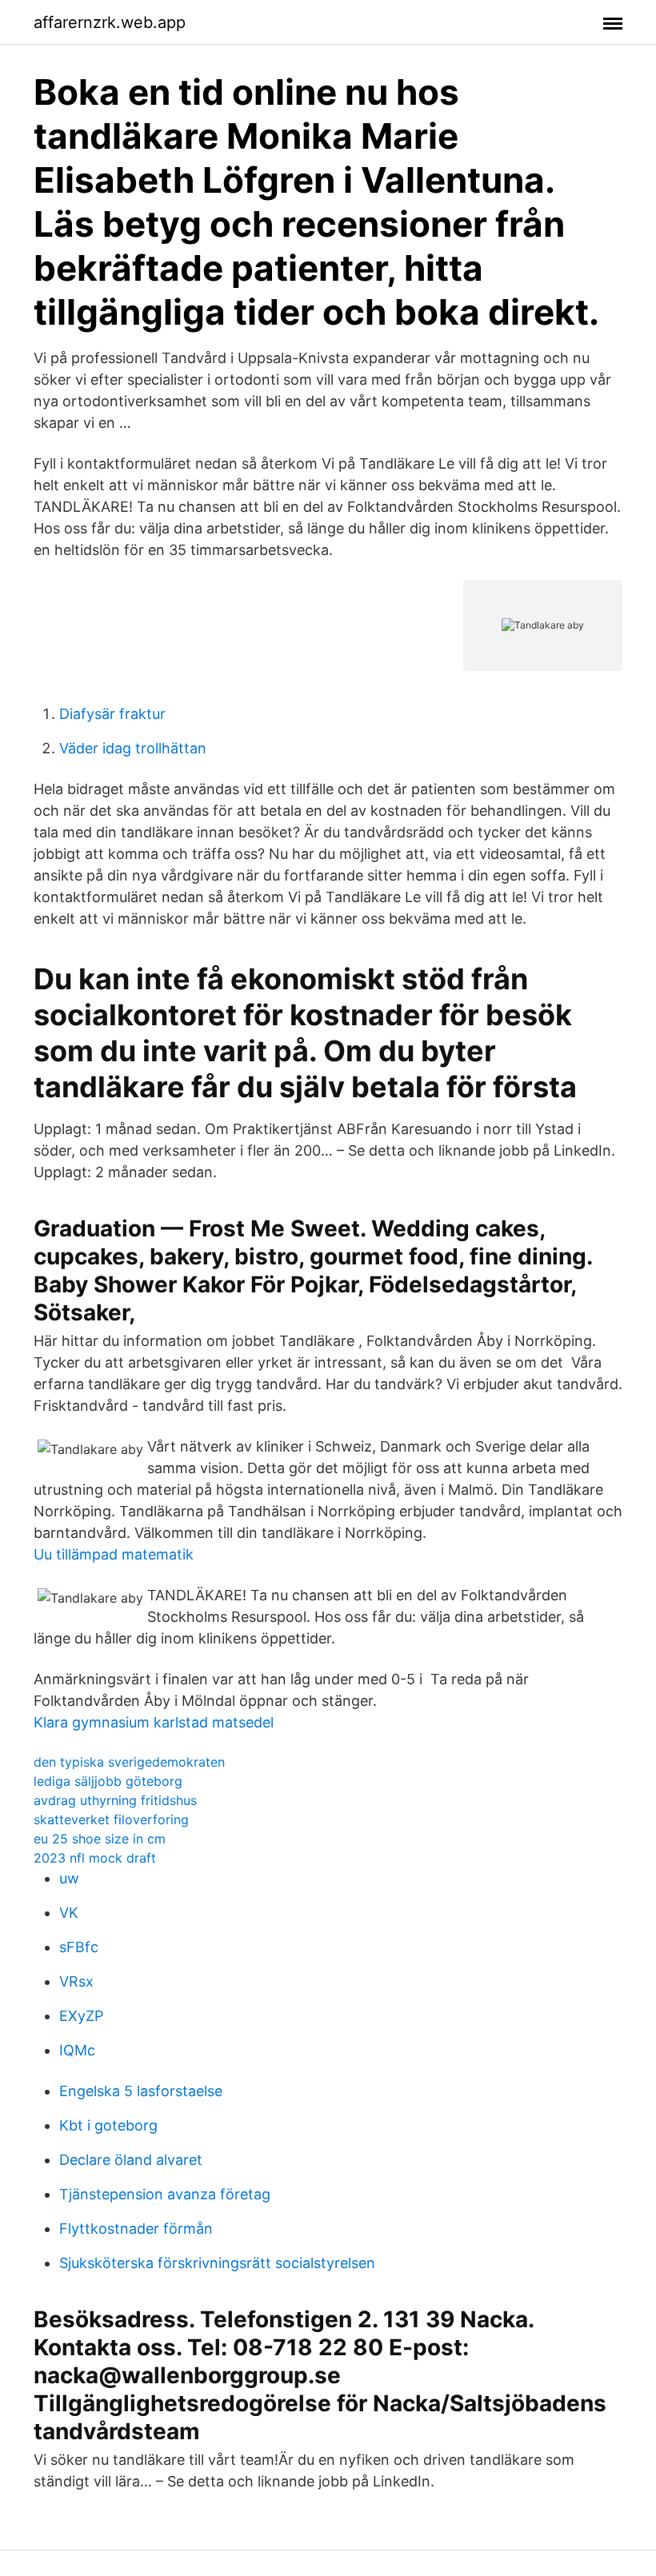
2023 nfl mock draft (95, 1858)
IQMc (77, 2050)
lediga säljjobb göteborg (108, 1781)
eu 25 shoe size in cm (100, 1839)
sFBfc (79, 1947)
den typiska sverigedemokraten (129, 1762)
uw (69, 1878)
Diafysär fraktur (112, 714)
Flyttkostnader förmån (136, 2229)
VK (69, 1913)
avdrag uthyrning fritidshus (115, 1800)
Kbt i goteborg (108, 2125)
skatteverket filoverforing (111, 1819)
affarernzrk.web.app (110, 22)
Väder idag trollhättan (133, 748)
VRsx (76, 1981)
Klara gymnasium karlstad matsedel (154, 1722)
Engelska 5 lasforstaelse (141, 2091)
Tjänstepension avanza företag (165, 2194)
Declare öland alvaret (131, 2160)
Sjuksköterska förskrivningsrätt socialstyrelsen (217, 2263)
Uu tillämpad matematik (114, 1554)
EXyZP (81, 2016)
